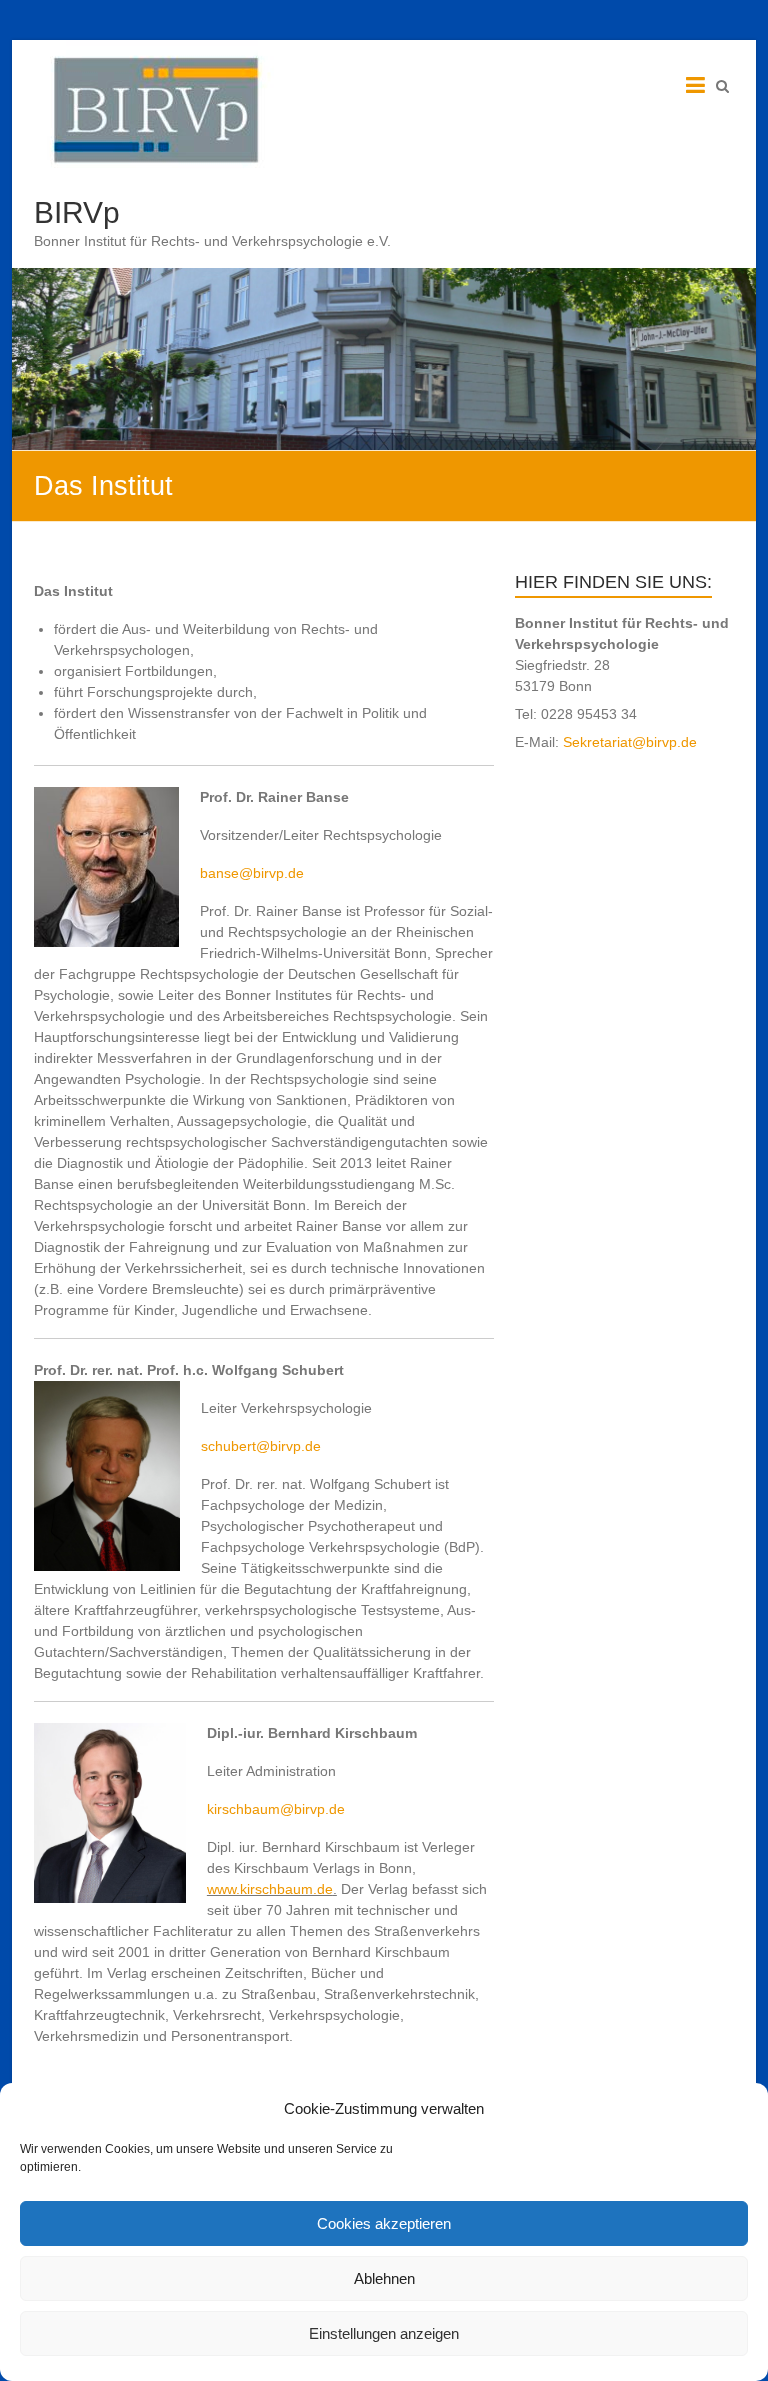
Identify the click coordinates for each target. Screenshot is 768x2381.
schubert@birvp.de (261, 1446)
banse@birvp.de (252, 873)
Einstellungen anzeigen (384, 2333)
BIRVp (77, 212)
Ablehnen (384, 2278)
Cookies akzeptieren (384, 2223)
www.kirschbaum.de (270, 1889)
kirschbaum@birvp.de (276, 1809)
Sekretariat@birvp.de (630, 742)
